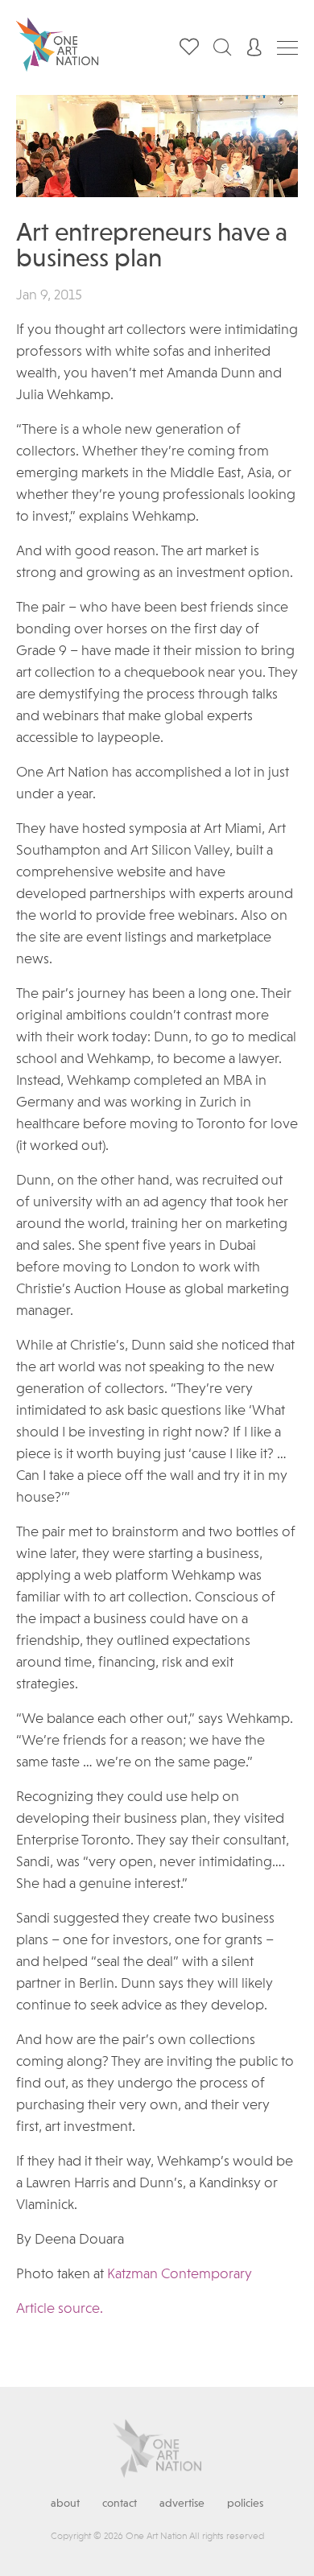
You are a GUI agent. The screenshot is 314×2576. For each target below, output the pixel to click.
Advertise (182, 2504)
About (65, 2504)
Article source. (60, 2309)
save (272, 124)
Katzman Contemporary (180, 2274)
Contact (120, 2504)
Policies (245, 2504)
